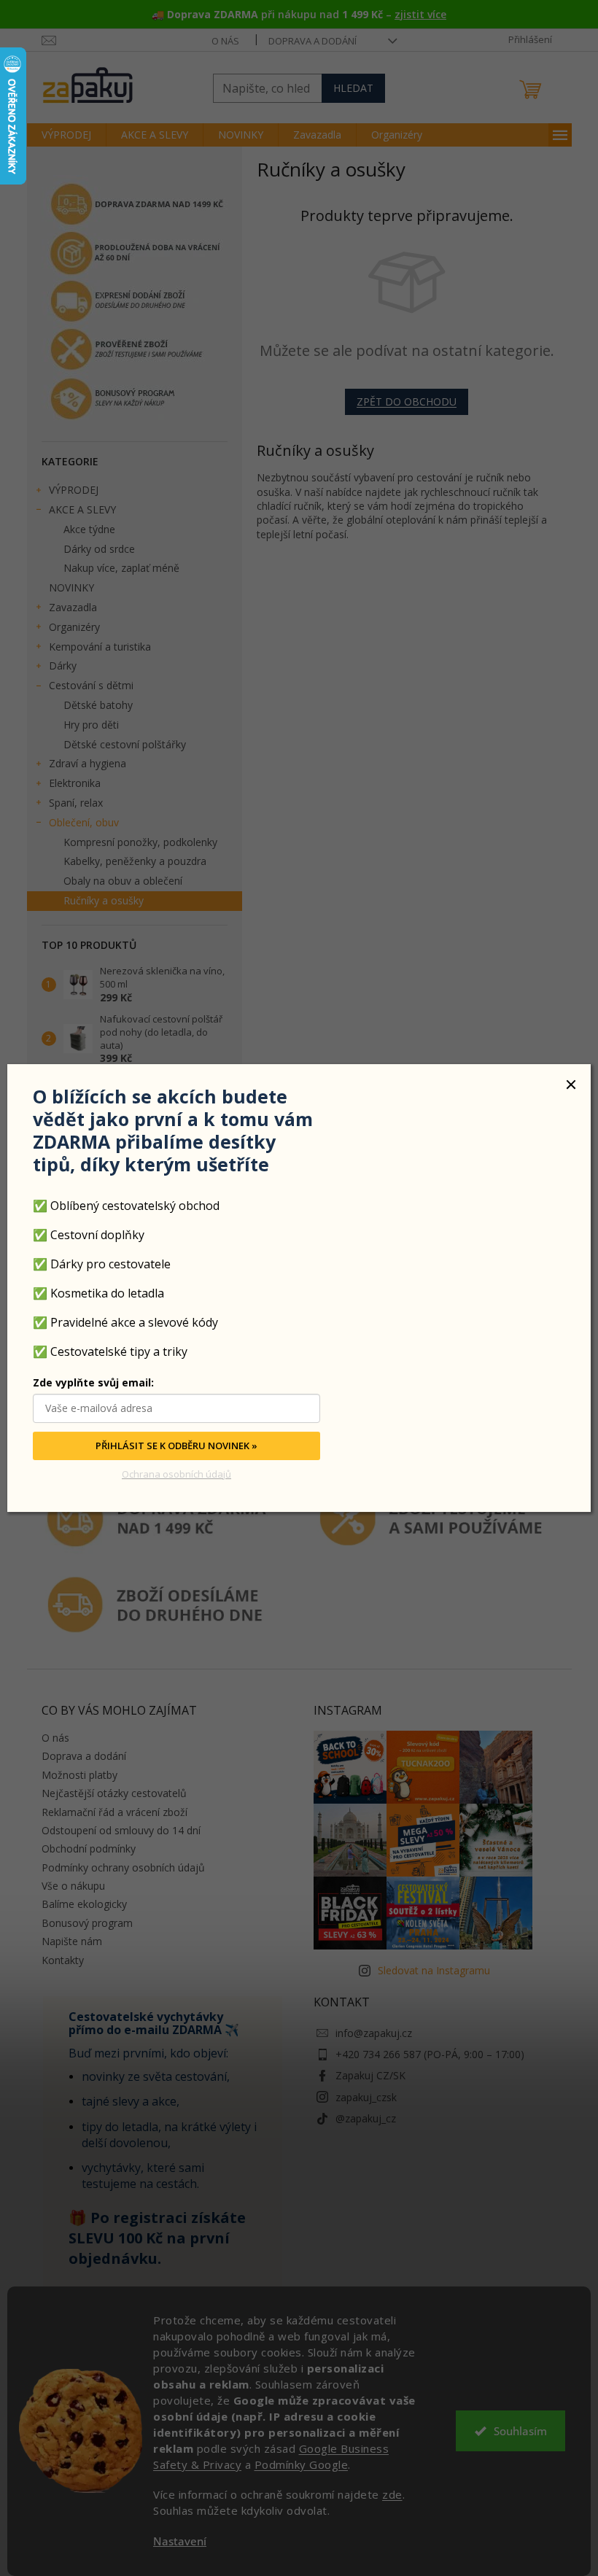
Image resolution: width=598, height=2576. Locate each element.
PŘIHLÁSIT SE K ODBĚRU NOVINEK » (176, 1446)
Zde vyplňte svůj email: (93, 1383)
